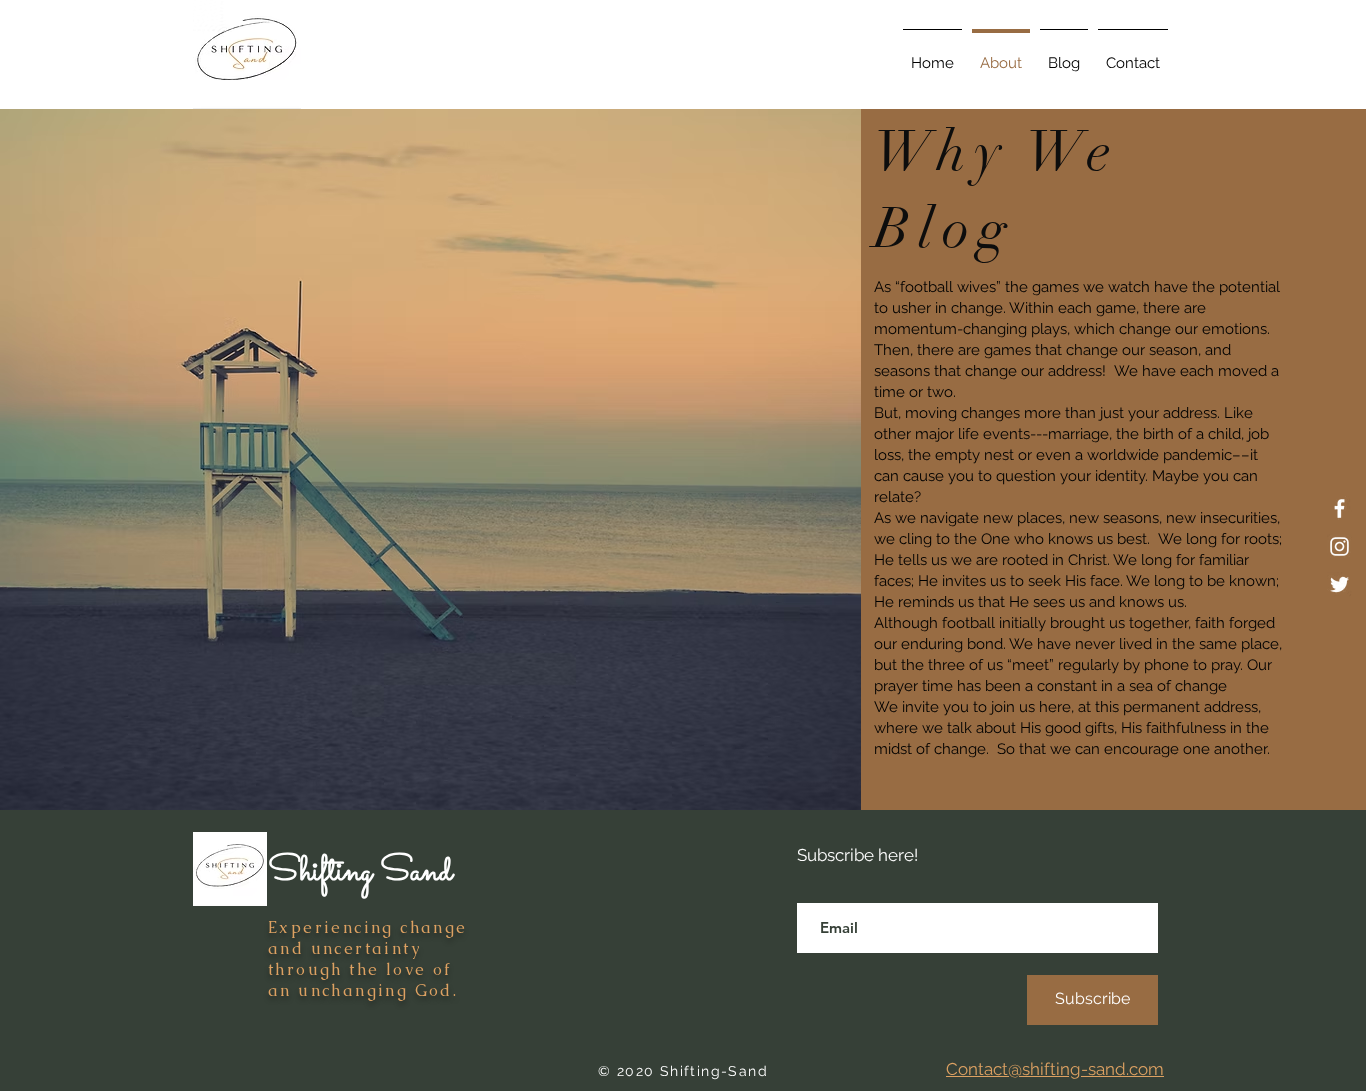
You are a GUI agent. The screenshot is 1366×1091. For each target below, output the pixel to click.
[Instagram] (1339, 546)
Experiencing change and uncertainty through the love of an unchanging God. (368, 959)
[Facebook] (1339, 508)
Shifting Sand (360, 872)
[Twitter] (1339, 584)
